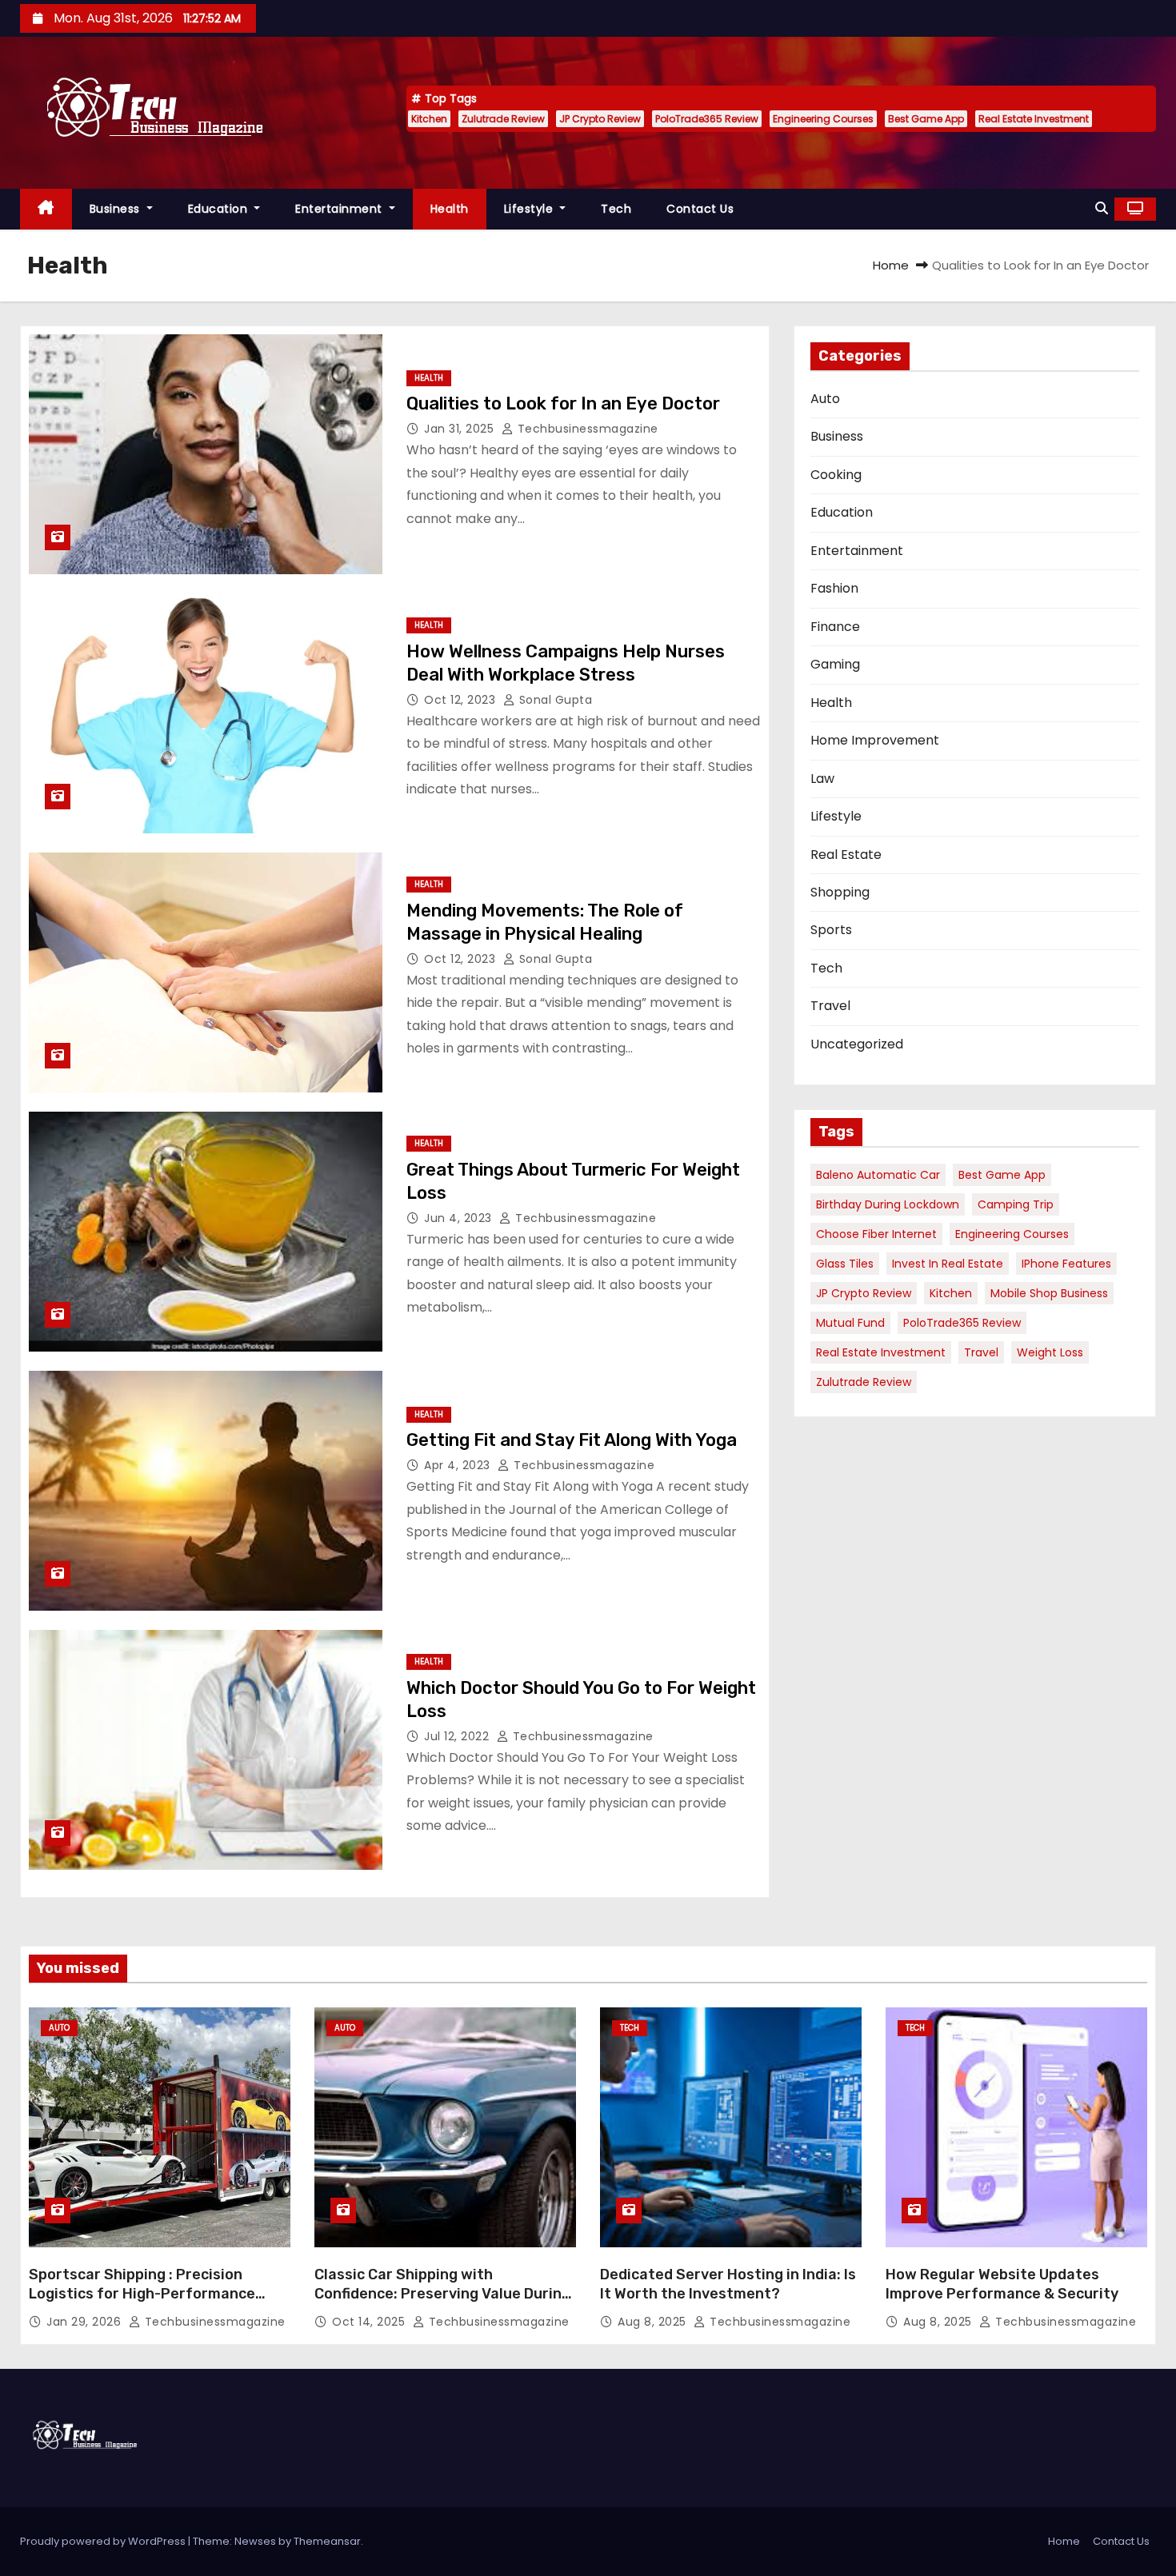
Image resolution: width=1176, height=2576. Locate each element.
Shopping (840, 892)
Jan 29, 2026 (86, 2322)
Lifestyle (530, 209)
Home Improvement (875, 740)
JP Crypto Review (600, 119)
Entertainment (340, 209)
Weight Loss (1050, 1352)
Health (450, 209)
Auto (825, 399)
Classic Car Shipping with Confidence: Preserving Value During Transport (442, 2294)
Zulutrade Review (503, 119)
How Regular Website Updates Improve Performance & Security (1002, 2284)
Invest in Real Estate (948, 1264)
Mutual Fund (850, 1323)
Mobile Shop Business (1049, 1293)
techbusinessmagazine (586, 429)
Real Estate (846, 855)
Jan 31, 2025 (461, 429)
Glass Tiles (845, 1264)
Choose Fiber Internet (876, 1234)
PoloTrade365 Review (707, 119)
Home (891, 265)
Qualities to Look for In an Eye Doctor (563, 403)
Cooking (836, 475)
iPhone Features (1066, 1264)
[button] (1102, 208)
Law (822, 779)
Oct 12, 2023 (462, 700)
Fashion (834, 588)
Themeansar (327, 2541)
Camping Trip (1016, 1204)
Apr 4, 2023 (459, 1465)
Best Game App (926, 119)
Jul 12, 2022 (458, 1736)
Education (220, 209)
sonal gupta (554, 700)
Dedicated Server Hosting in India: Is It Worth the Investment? (728, 2284)
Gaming (835, 664)
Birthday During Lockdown (888, 1204)
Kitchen (429, 119)
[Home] (46, 209)
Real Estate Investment (1034, 119)
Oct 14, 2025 (370, 2322)
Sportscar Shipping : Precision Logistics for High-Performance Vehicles (142, 2294)
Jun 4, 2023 (460, 1218)
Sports (831, 930)
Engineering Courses (823, 119)
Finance (835, 627)
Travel (830, 1006)
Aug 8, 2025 (654, 2322)
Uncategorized (857, 1044)
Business (117, 209)
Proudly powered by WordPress (104, 2541)
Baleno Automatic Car (878, 1175)
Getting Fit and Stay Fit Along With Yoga (572, 1440)
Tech (616, 209)
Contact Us (700, 209)
